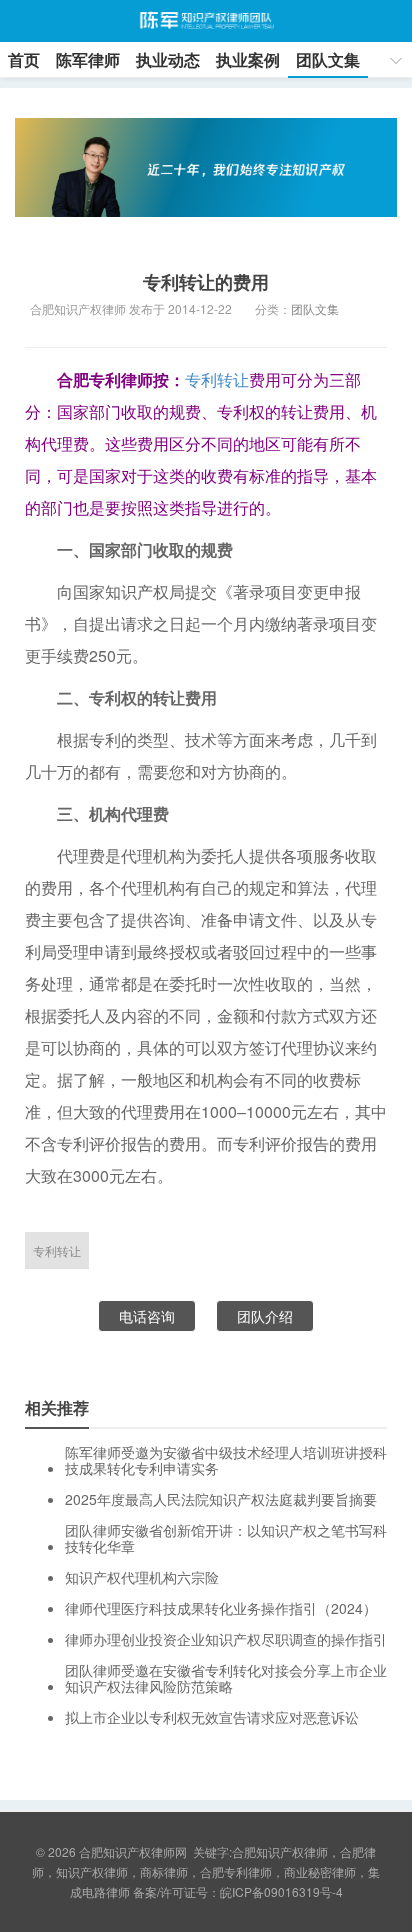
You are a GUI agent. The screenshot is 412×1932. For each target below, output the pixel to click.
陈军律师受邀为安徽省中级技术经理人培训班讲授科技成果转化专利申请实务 (226, 1460)
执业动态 (168, 59)
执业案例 (248, 59)
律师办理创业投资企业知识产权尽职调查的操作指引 (226, 1639)
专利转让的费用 (206, 282)
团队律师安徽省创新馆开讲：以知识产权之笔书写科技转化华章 (226, 1538)
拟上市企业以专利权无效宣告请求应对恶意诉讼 (212, 1717)
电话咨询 (147, 1316)
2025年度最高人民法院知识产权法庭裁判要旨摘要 (221, 1499)
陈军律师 (88, 59)
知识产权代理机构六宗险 (142, 1577)
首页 (24, 59)
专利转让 (217, 379)
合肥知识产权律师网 (205, 21)
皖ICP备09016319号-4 (281, 1891)
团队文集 (328, 59)
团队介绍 (265, 1316)
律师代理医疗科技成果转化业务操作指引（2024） (221, 1608)
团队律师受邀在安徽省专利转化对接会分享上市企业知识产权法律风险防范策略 (226, 1678)
